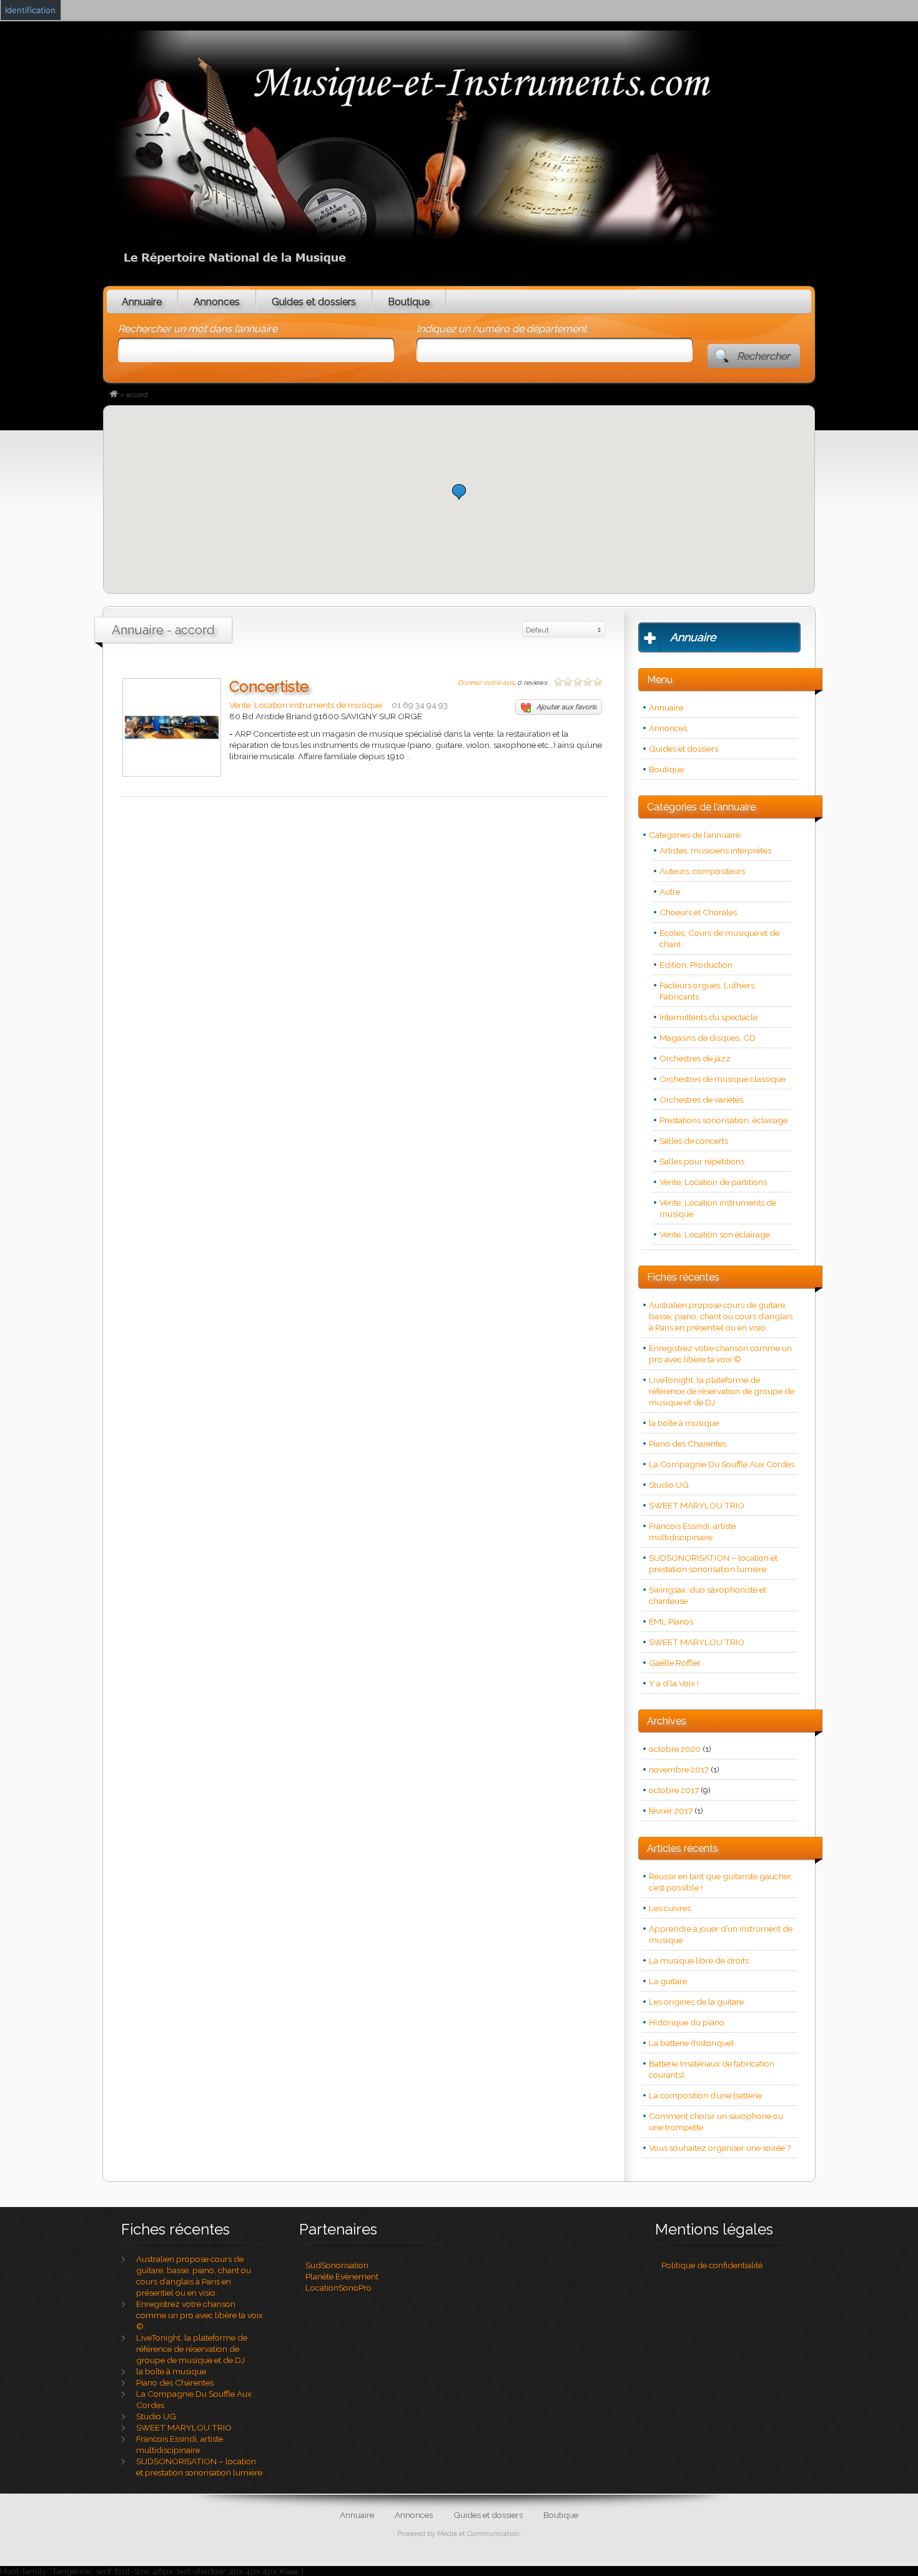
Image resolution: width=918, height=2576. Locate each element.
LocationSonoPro (338, 2288)
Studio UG (669, 1485)
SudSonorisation (337, 2265)
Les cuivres (670, 1908)
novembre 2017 (679, 1769)
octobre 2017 (674, 1790)
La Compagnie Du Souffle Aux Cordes (722, 1464)
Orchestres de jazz (695, 1058)
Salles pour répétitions (702, 1161)
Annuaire (142, 302)
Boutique (409, 302)
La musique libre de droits (699, 1960)
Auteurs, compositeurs (702, 871)
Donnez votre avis (486, 683)
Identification (30, 10)
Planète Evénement (342, 2276)
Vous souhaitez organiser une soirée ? (720, 2148)
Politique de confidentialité (712, 2265)
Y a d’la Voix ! (674, 1683)
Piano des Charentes (688, 1443)
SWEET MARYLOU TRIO (697, 1505)
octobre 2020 (675, 1749)
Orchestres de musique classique (723, 1079)
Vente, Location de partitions (713, 1182)
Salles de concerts (694, 1141)
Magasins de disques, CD (708, 1038)
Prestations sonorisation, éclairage (723, 1120)
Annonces (217, 302)
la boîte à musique (684, 1423)
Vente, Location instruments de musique (305, 705)
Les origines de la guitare (696, 2002)
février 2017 (671, 1811)
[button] (459, 492)
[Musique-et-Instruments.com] (114, 395)
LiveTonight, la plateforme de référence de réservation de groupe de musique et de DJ (722, 1391)
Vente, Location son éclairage (715, 1234)
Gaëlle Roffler (675, 1663)
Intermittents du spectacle (708, 1017)
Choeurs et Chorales (698, 912)
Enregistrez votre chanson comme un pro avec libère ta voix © (200, 2315)
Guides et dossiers (314, 302)
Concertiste (269, 686)
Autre (670, 892)
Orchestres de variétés (701, 1099)
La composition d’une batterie (705, 2095)
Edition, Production (696, 965)
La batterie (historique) (691, 2043)
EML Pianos (671, 1621)
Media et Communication (478, 2534)
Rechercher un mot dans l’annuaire (198, 329)
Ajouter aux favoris (566, 707)
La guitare (668, 1981)
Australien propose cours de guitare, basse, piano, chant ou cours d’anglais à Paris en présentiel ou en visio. (721, 1316)
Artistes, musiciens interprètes (715, 850)
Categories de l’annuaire (694, 835)
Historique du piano (687, 2022)
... (409, 756)
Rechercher (763, 356)
